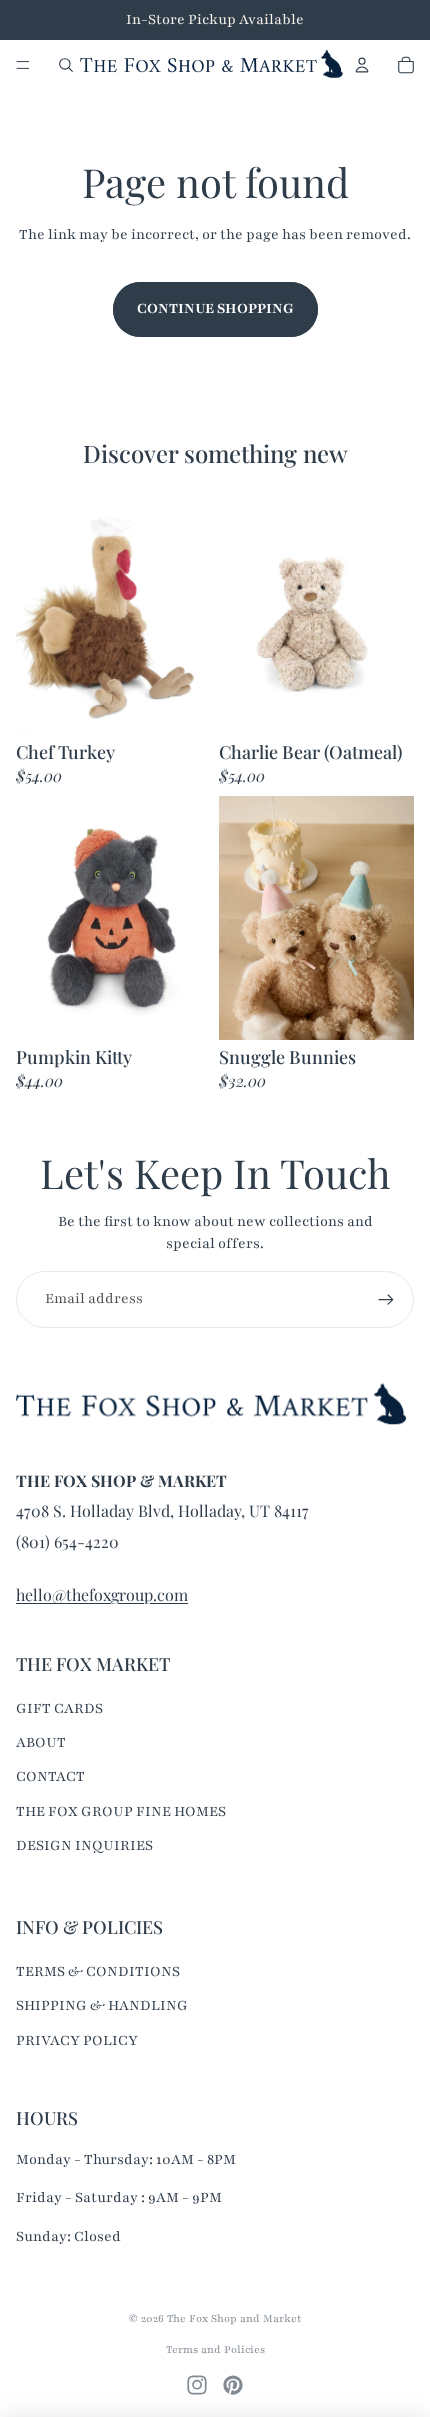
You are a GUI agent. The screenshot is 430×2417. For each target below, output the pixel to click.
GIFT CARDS (59, 1708)
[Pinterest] (233, 2385)
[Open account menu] (362, 65)
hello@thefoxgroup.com (102, 1594)
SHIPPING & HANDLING (102, 2005)
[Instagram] (197, 2385)
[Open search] (66, 65)
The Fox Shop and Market (234, 2318)
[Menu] (23, 65)
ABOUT (41, 1742)
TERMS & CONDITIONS (98, 1971)
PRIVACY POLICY (77, 2040)
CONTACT (50, 1776)
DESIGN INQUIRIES (84, 1845)
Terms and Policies (215, 2349)
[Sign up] (386, 1299)
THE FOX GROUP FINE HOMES (121, 1811)
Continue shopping (215, 308)
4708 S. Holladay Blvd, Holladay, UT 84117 (162, 1510)
